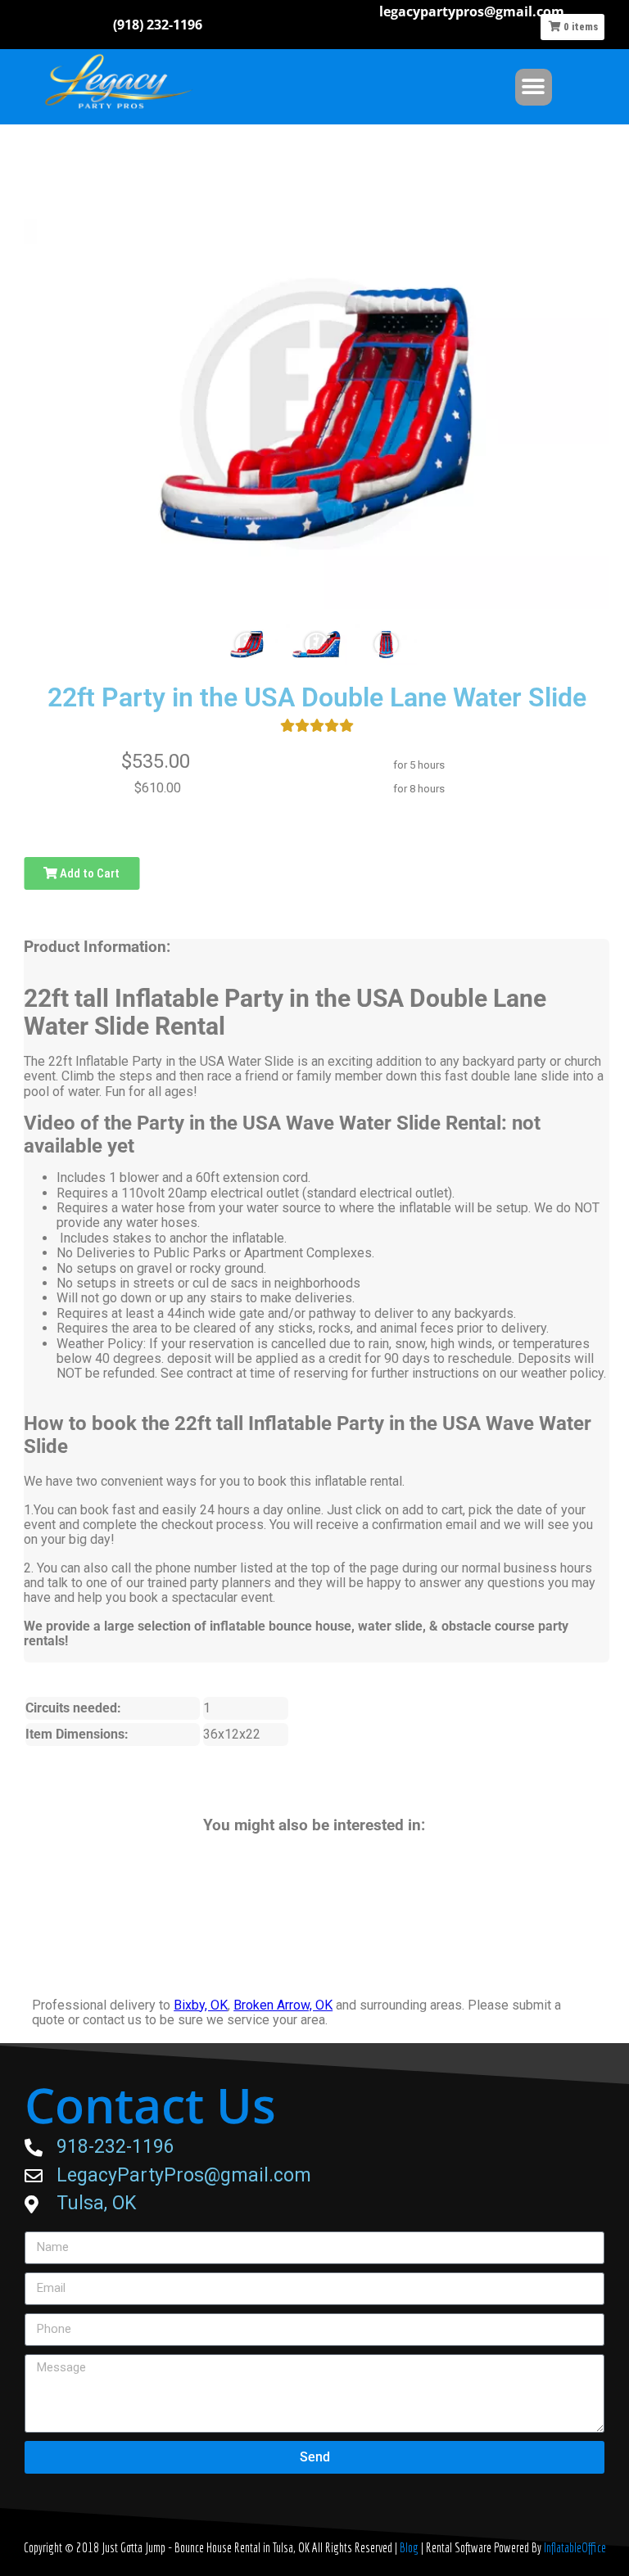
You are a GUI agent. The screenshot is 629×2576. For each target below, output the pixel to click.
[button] (534, 87)
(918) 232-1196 (158, 25)
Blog (410, 2547)
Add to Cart (88, 873)
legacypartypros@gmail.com (472, 11)
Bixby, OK (201, 2005)
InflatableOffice (575, 2547)
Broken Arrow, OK (283, 2005)
